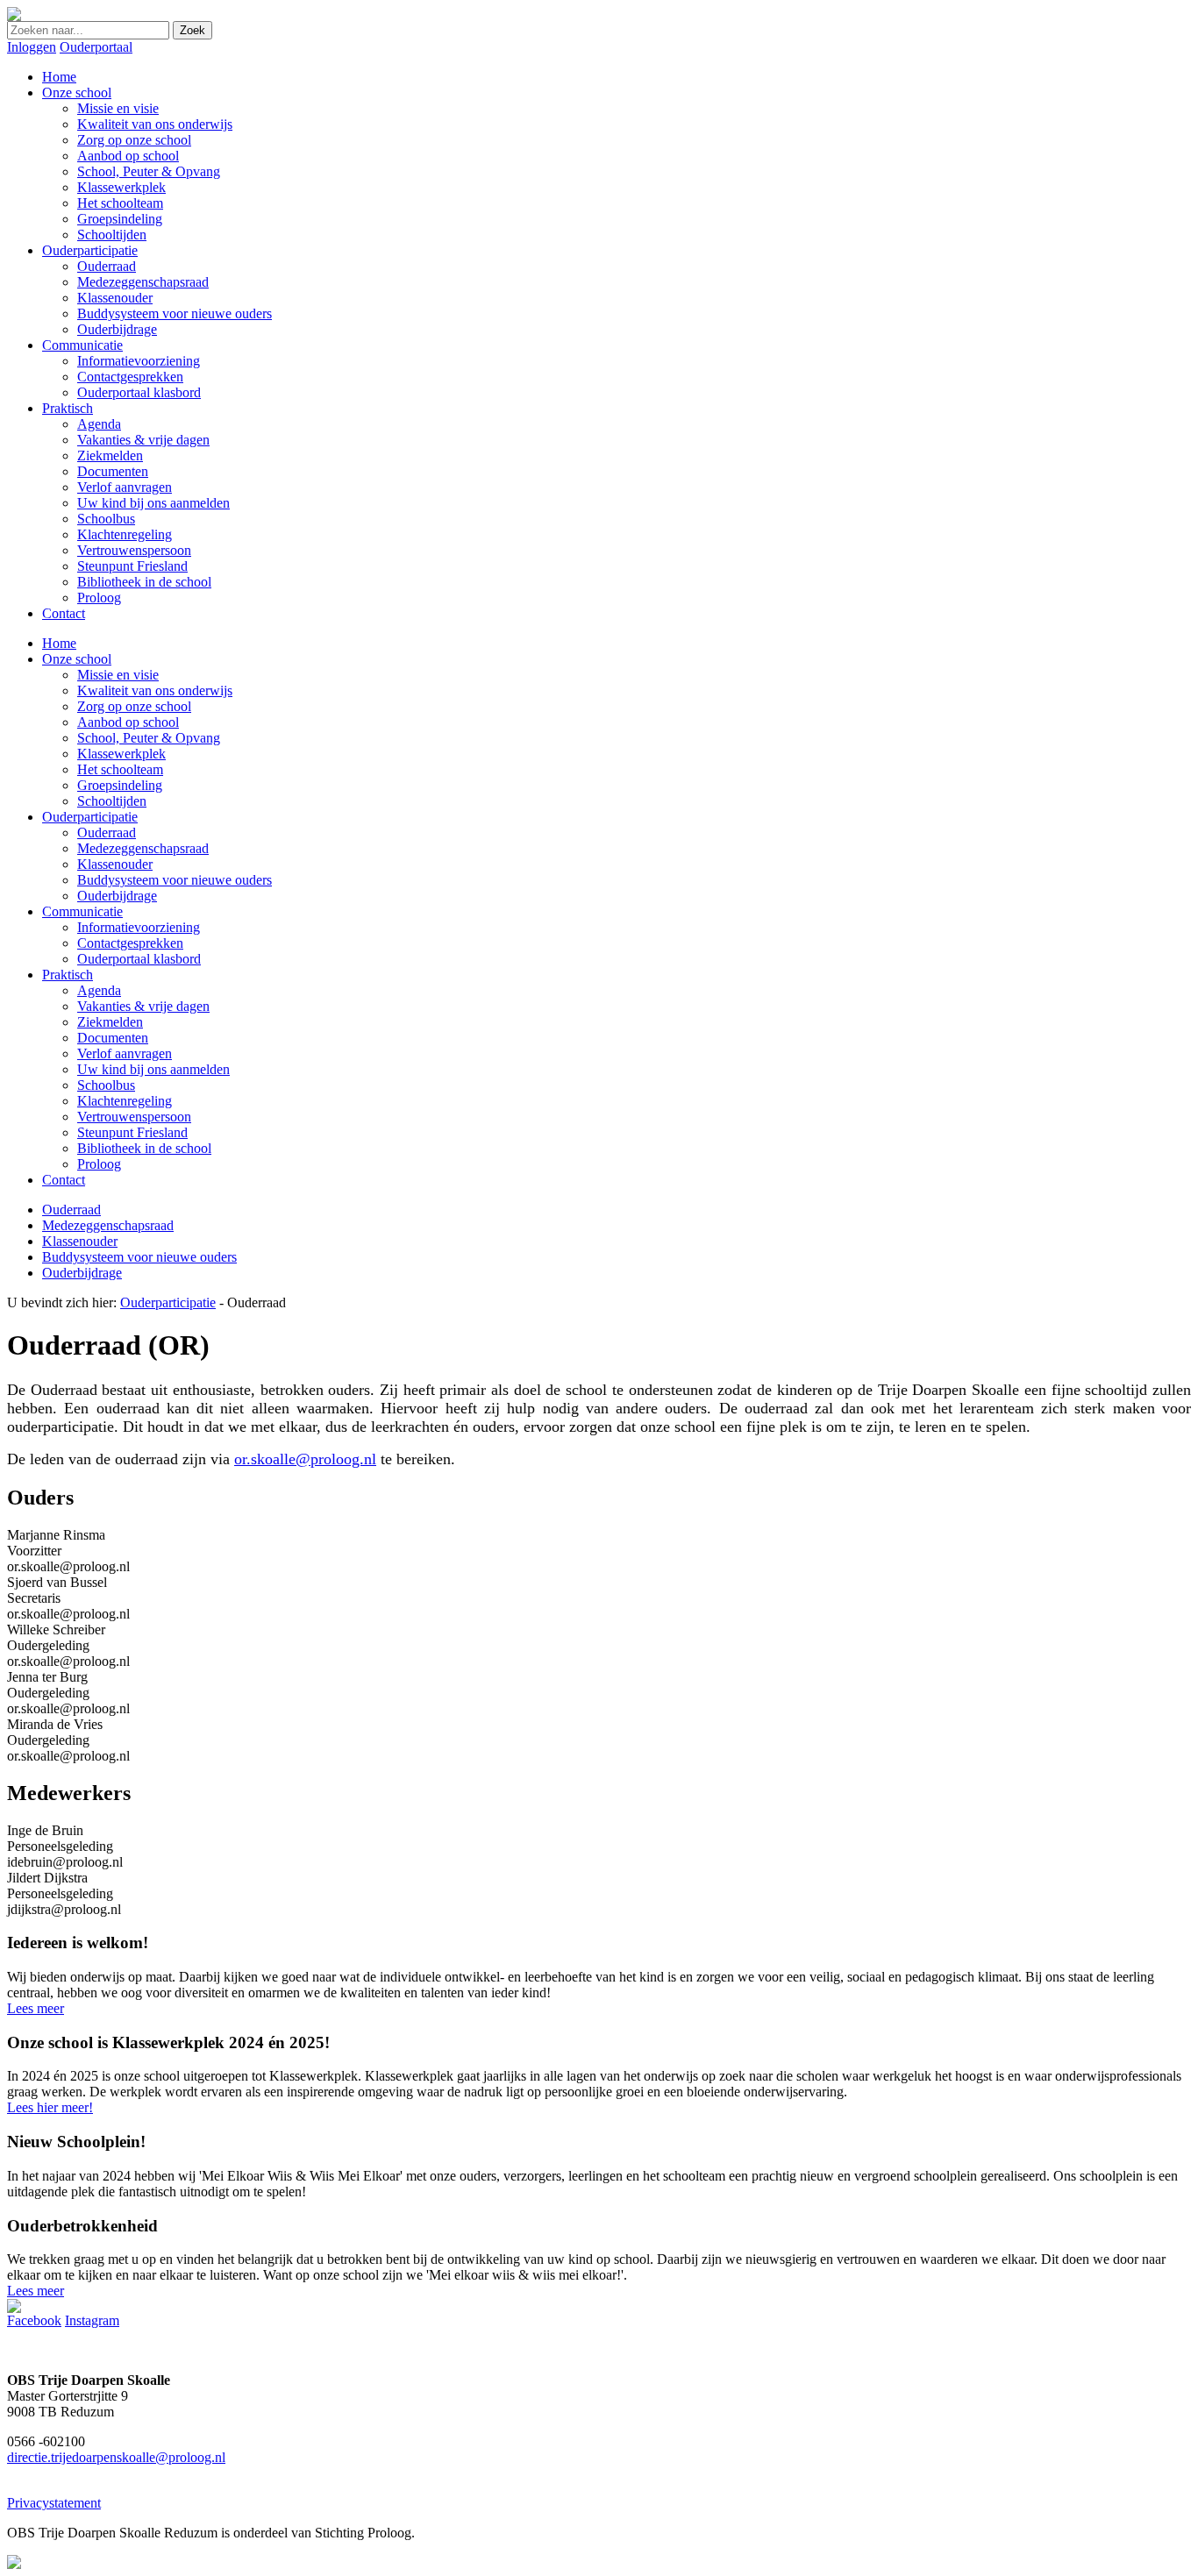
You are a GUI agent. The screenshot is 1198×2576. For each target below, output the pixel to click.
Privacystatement (54, 2503)
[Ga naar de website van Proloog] (14, 2564)
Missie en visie (118, 675)
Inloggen (32, 47)
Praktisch (68, 975)
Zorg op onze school (134, 706)
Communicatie (82, 911)
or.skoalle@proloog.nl (305, 1459)
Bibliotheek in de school (144, 1148)
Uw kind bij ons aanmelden (153, 1069)
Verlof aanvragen (125, 1053)
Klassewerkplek (121, 754)
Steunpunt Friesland (132, 1132)
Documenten (113, 1038)
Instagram (92, 2320)
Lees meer (36, 2008)
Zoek (193, 30)
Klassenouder (115, 864)
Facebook (34, 2320)
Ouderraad (107, 833)
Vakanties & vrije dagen (143, 1006)
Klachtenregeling (125, 1101)
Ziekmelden (110, 1022)
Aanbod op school (128, 722)
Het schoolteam (120, 769)
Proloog (99, 1164)
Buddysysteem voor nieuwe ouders (175, 880)
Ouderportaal (96, 47)
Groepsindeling (120, 785)
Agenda (99, 990)
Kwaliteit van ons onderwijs (155, 690)
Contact (64, 1180)
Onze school (77, 659)
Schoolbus (106, 1085)
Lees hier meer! (50, 2107)
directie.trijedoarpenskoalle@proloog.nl (116, 2457)
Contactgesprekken (130, 943)
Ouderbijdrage (117, 896)
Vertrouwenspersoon (134, 1117)
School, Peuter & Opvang (149, 738)
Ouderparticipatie (90, 817)
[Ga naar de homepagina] (14, 16)
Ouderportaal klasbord (139, 959)
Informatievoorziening (139, 927)
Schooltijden (112, 801)
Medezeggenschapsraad (143, 848)
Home (59, 643)
